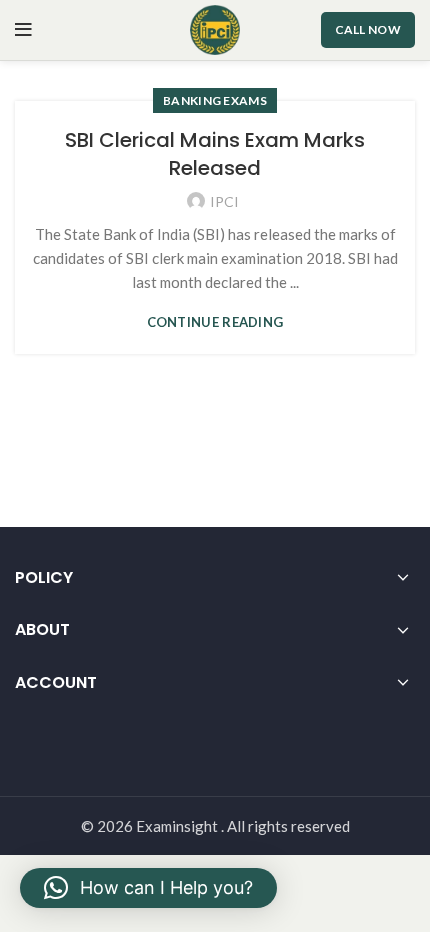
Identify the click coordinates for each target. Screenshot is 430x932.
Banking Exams (215, 100)
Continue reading (215, 322)
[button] (148, 888)
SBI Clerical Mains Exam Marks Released (215, 154)
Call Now (368, 29)
